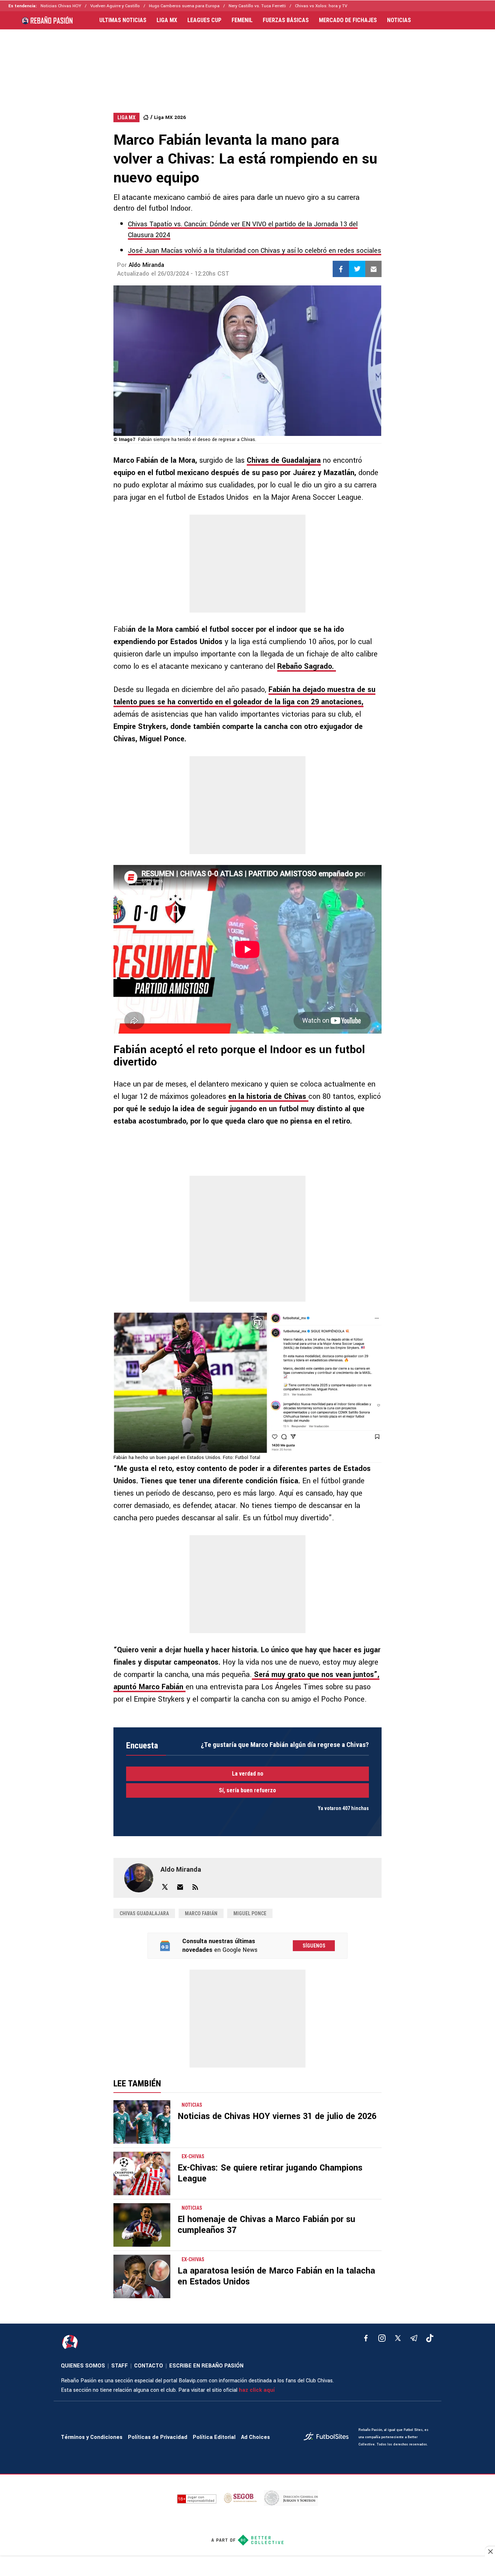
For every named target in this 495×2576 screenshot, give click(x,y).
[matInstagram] (382, 2338)
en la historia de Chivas (268, 1097)
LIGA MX (167, 20)
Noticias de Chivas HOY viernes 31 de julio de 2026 (277, 2116)
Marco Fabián (201, 1913)
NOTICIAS (399, 20)
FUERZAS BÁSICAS (286, 20)
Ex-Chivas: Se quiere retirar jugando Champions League (270, 2173)
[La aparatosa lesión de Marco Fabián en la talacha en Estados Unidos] (142, 2276)
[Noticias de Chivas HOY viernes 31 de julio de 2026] (142, 2122)
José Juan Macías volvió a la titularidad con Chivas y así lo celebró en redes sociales (255, 251)
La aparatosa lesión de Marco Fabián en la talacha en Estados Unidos (276, 2276)
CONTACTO (149, 2366)
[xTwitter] (398, 2338)
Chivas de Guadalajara (284, 460)
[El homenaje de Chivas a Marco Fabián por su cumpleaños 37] (142, 2225)
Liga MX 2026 (170, 117)
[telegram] (414, 2338)
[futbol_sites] (328, 2437)
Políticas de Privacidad (158, 2437)
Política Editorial (214, 2437)
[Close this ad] (490, 2551)
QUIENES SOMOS (83, 2366)
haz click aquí (257, 2390)
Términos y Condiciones (92, 2437)
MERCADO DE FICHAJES (348, 20)
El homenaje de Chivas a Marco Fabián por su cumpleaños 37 (266, 2225)
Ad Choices (255, 2437)
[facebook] (366, 2338)
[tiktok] (430, 2338)
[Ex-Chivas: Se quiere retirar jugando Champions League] (142, 2173)
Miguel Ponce (250, 1913)
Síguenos (314, 1946)
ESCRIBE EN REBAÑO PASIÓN (206, 2366)
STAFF (120, 2366)
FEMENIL (242, 20)
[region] (247, 64)
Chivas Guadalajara (144, 1913)
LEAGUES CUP (204, 20)
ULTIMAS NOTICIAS (123, 20)
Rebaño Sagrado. (307, 666)
